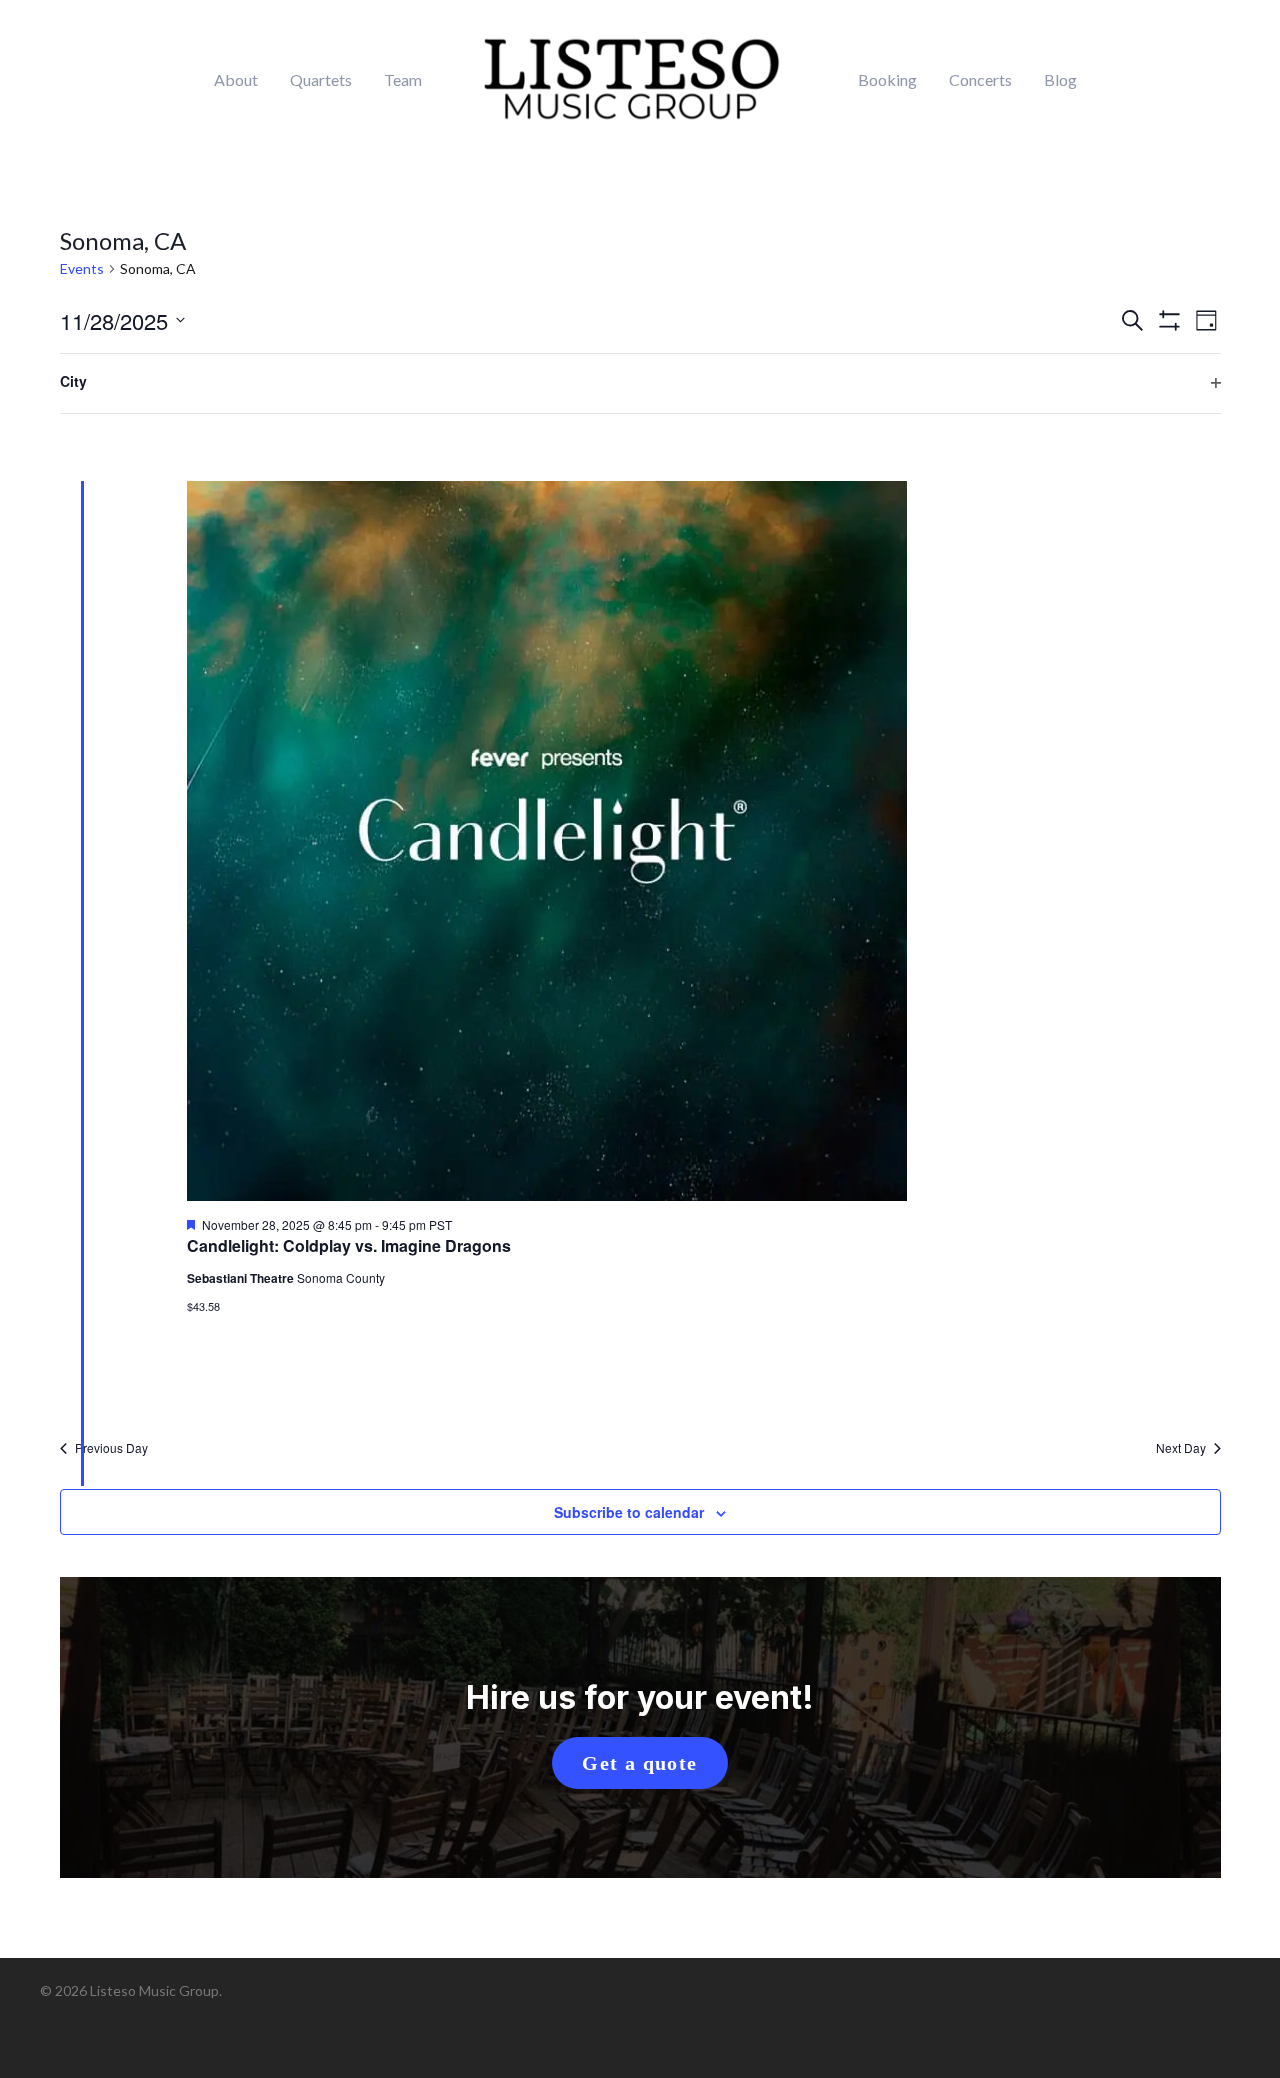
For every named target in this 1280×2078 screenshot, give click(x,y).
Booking (887, 80)
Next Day (1181, 1448)
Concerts (980, 80)
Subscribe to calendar (629, 1512)
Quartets (321, 80)
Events (82, 268)
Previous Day (111, 1448)
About (236, 80)
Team (403, 80)
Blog (1060, 80)
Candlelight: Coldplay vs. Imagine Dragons (349, 1245)
